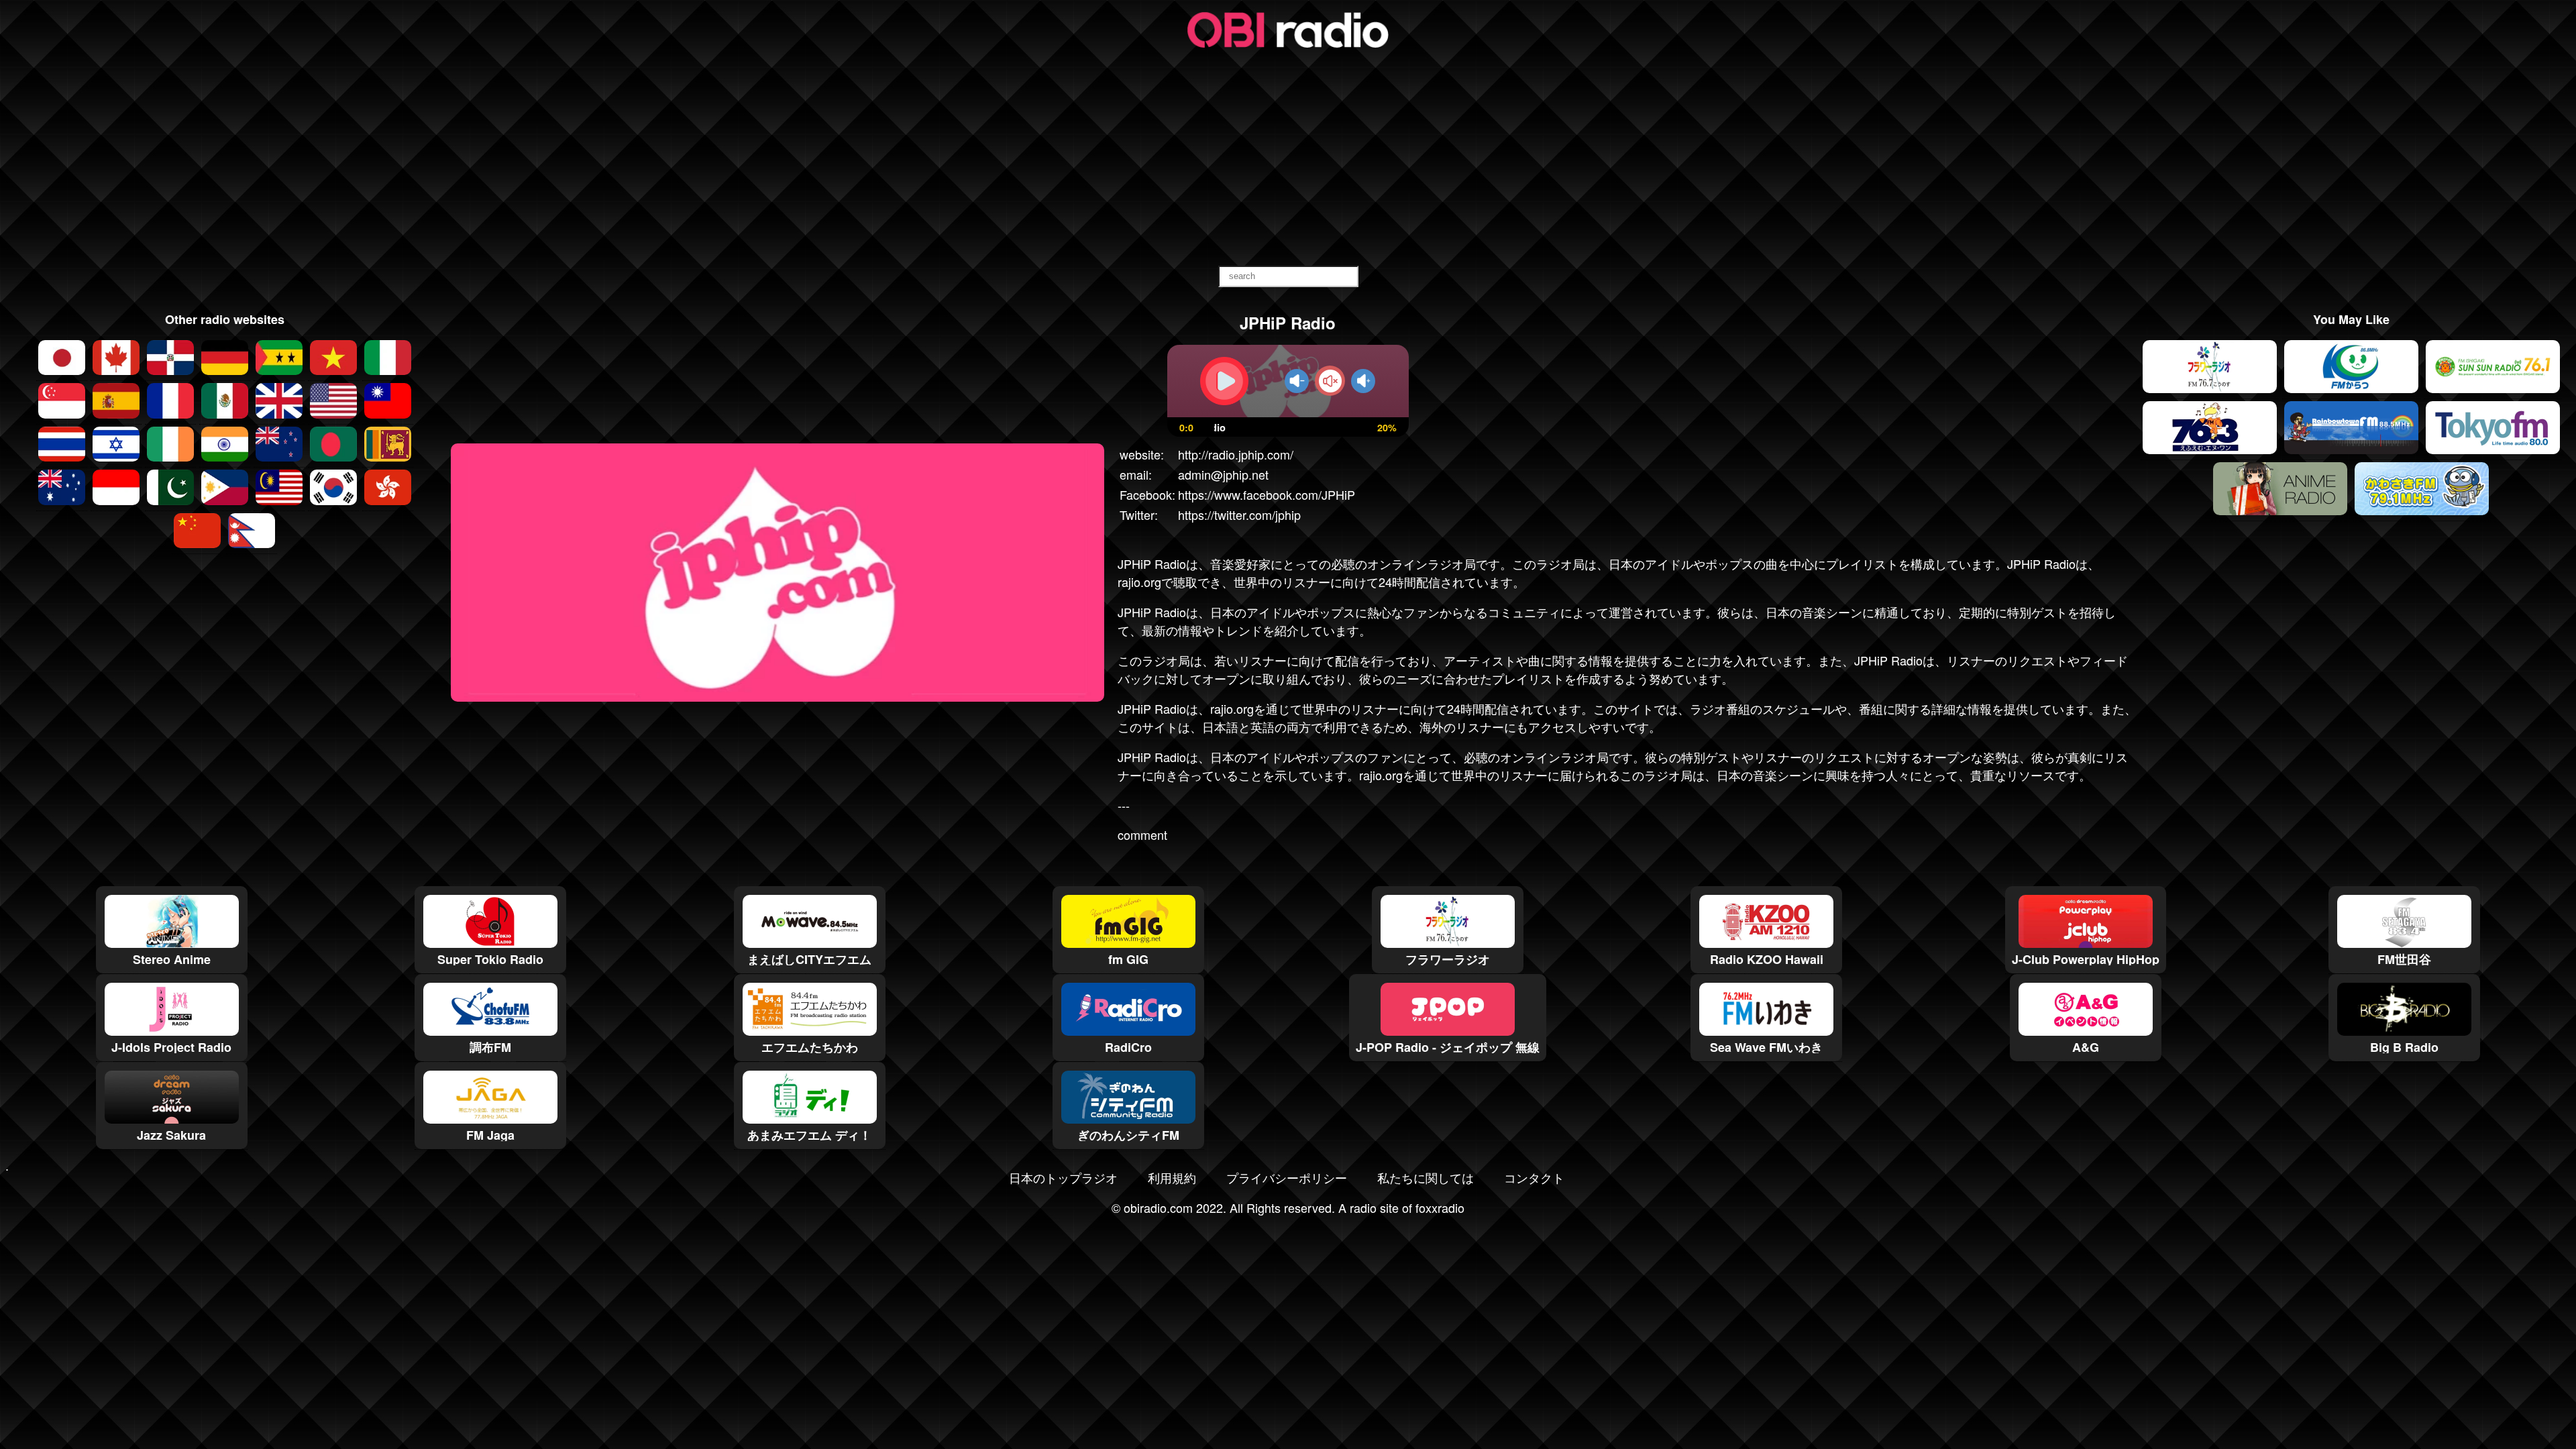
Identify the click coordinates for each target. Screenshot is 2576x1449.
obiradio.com (1158, 1207)
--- (1124, 805)
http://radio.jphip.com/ (1236, 454)
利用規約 (1172, 1177)
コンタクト (1534, 1177)
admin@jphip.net (1223, 474)
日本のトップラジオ (1063, 1177)
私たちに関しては (1426, 1177)
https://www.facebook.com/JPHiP (1267, 494)
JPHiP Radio (1152, 563)
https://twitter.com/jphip (1239, 515)
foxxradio (1440, 1207)
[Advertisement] (1288, 158)
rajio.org (1232, 708)
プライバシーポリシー (1287, 1177)
